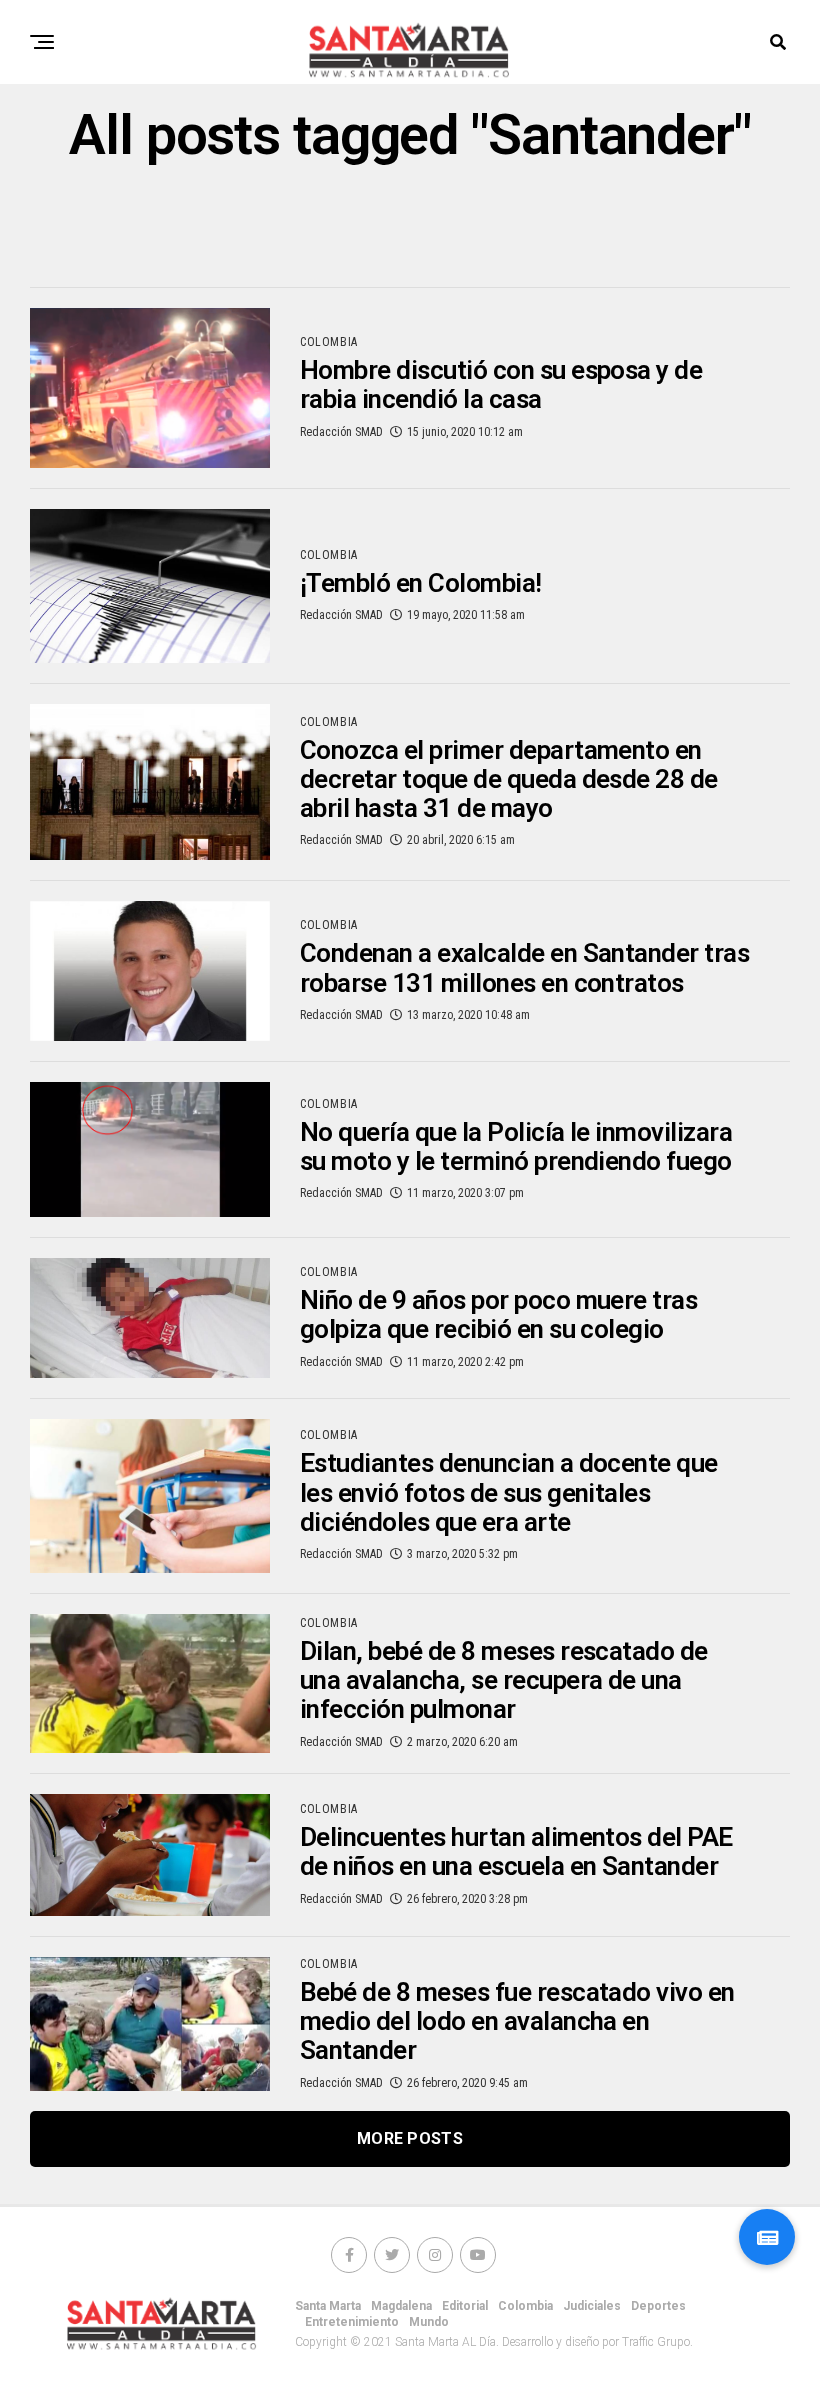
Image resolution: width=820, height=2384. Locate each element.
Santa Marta (328, 2306)
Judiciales (592, 2306)
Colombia (525, 2306)
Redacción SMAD (341, 432)
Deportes (658, 2306)
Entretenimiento (352, 2322)
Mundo (429, 2322)
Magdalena (401, 2306)
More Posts (410, 2138)
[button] (767, 2237)
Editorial (465, 2306)
